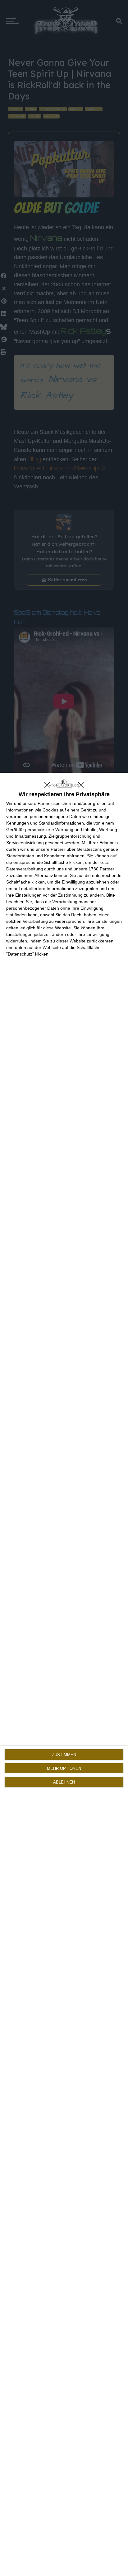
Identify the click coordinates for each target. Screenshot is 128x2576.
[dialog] (64, 1674)
